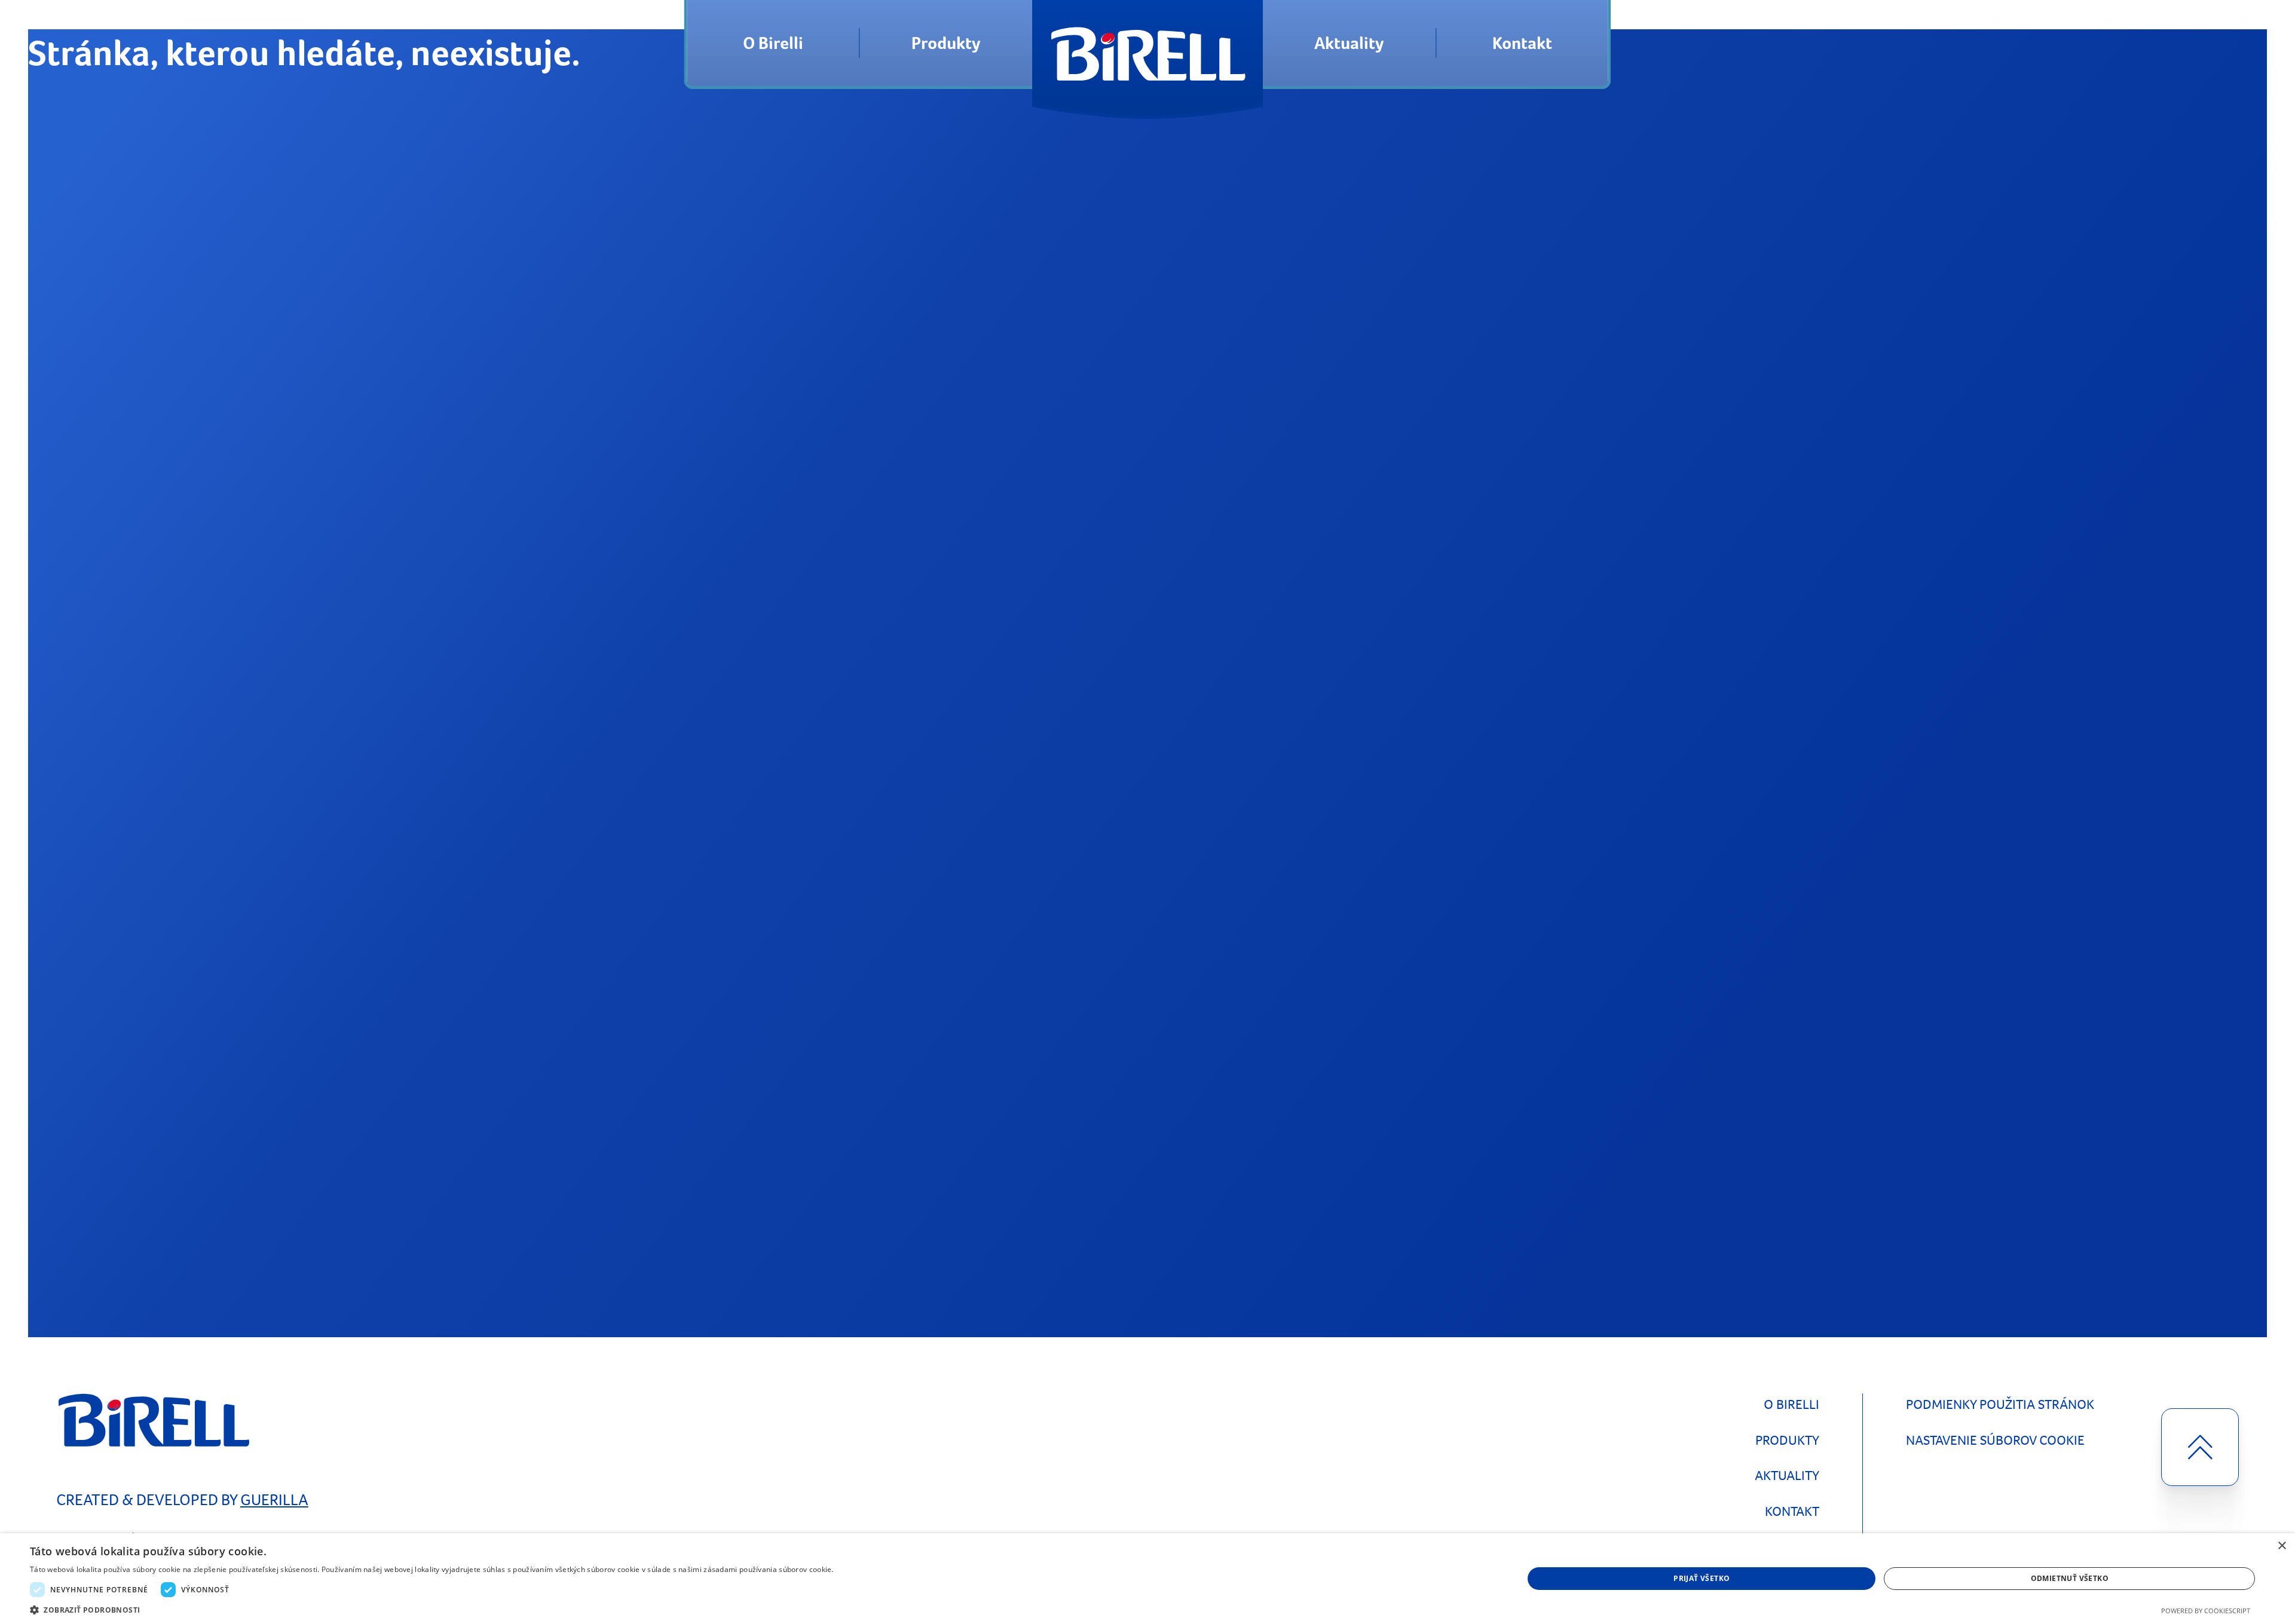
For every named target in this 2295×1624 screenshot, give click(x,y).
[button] (432, 1609)
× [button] (2282, 1546)
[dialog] (1147, 1579)
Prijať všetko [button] (1702, 1578)
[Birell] (1147, 43)
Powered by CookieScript (2206, 1611)
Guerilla (274, 1500)
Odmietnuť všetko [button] (2070, 1578)
